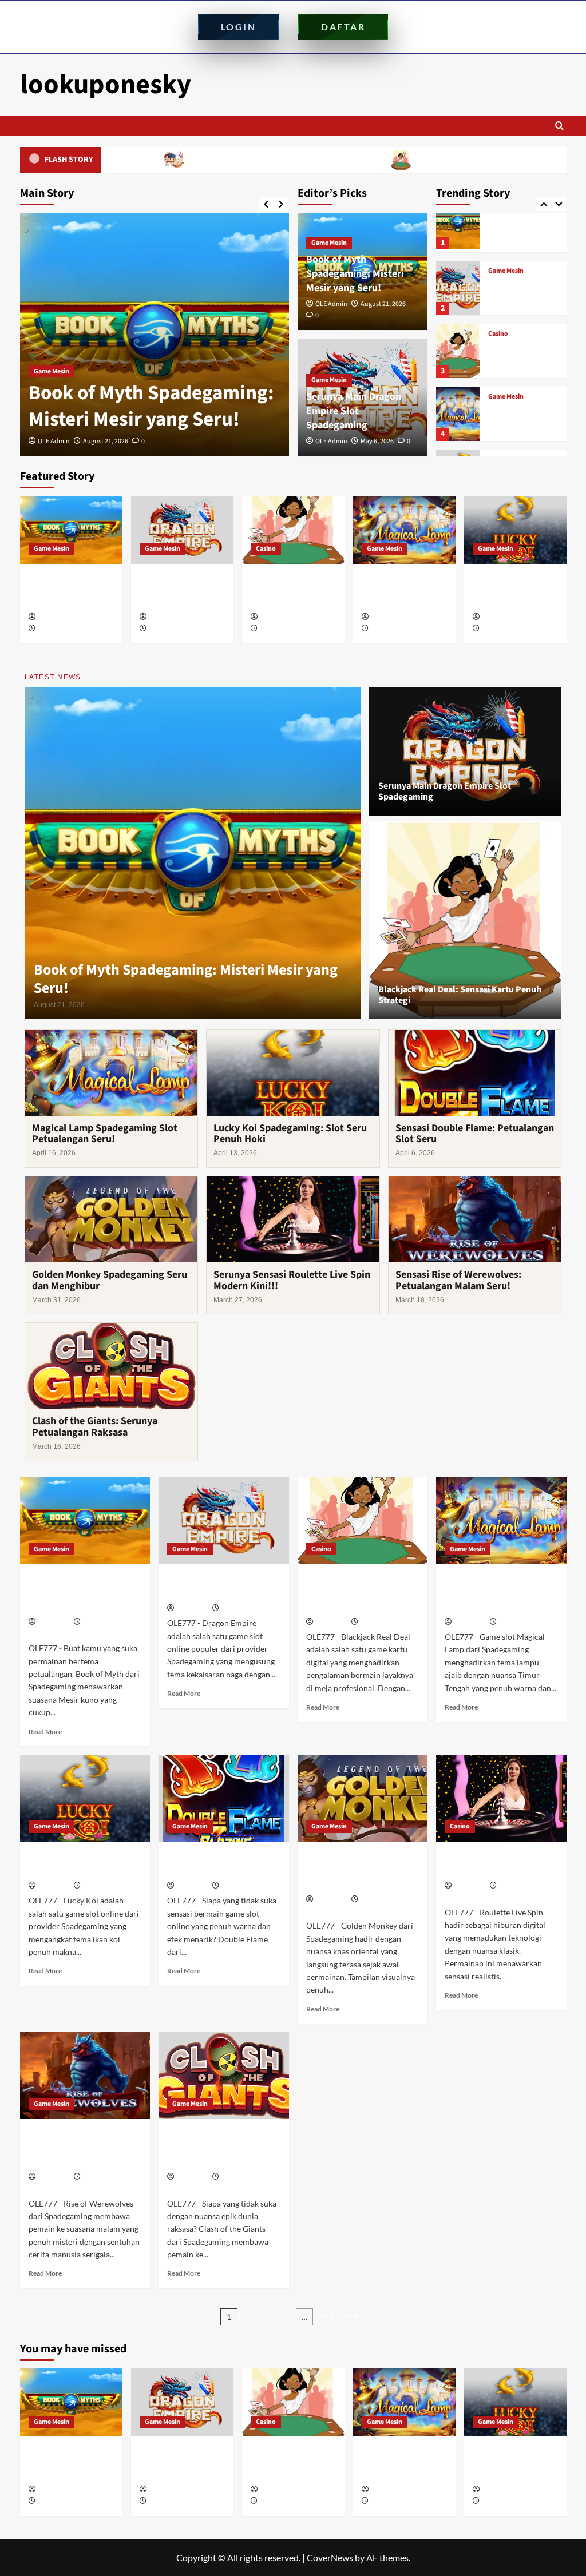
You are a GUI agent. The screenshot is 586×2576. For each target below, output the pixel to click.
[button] (559, 126)
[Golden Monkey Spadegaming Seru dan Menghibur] (363, 1798)
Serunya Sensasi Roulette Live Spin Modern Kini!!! (292, 1280)
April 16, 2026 (390, 629)
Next (350, 2317)
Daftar (343, 27)
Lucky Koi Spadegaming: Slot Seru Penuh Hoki (521, 415)
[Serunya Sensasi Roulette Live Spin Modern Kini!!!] (501, 1798)
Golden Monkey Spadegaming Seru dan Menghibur (110, 1280)
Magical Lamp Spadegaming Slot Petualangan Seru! (520, 352)
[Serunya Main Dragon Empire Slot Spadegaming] (458, 220)
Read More (45, 1732)
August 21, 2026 (106, 441)
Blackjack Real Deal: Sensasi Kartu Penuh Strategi (409, 160)
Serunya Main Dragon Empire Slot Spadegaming (179, 160)
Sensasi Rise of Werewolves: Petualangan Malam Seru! (458, 1280)
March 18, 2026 (104, 2177)
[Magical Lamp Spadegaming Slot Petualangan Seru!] (458, 346)
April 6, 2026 (239, 1886)
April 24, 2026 (279, 629)
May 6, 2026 (377, 441)
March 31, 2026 (382, 1900)
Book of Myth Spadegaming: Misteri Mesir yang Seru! (151, 406)
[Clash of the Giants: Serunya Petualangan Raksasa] (224, 2076)
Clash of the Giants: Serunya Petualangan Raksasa (95, 1427)
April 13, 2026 (501, 629)
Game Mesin (52, 371)
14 (323, 2317)
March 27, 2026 (520, 1886)
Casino (498, 266)
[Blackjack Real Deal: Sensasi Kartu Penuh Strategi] (458, 283)
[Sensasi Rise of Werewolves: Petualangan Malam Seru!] (85, 2076)
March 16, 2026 (243, 2177)
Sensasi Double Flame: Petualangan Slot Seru (475, 1134)
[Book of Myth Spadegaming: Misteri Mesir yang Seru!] (155, 334)
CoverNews (330, 2557)
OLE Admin (54, 441)
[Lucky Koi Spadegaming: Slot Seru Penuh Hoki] (458, 409)
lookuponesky (106, 85)
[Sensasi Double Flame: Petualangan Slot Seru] (224, 1798)
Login (239, 27)
